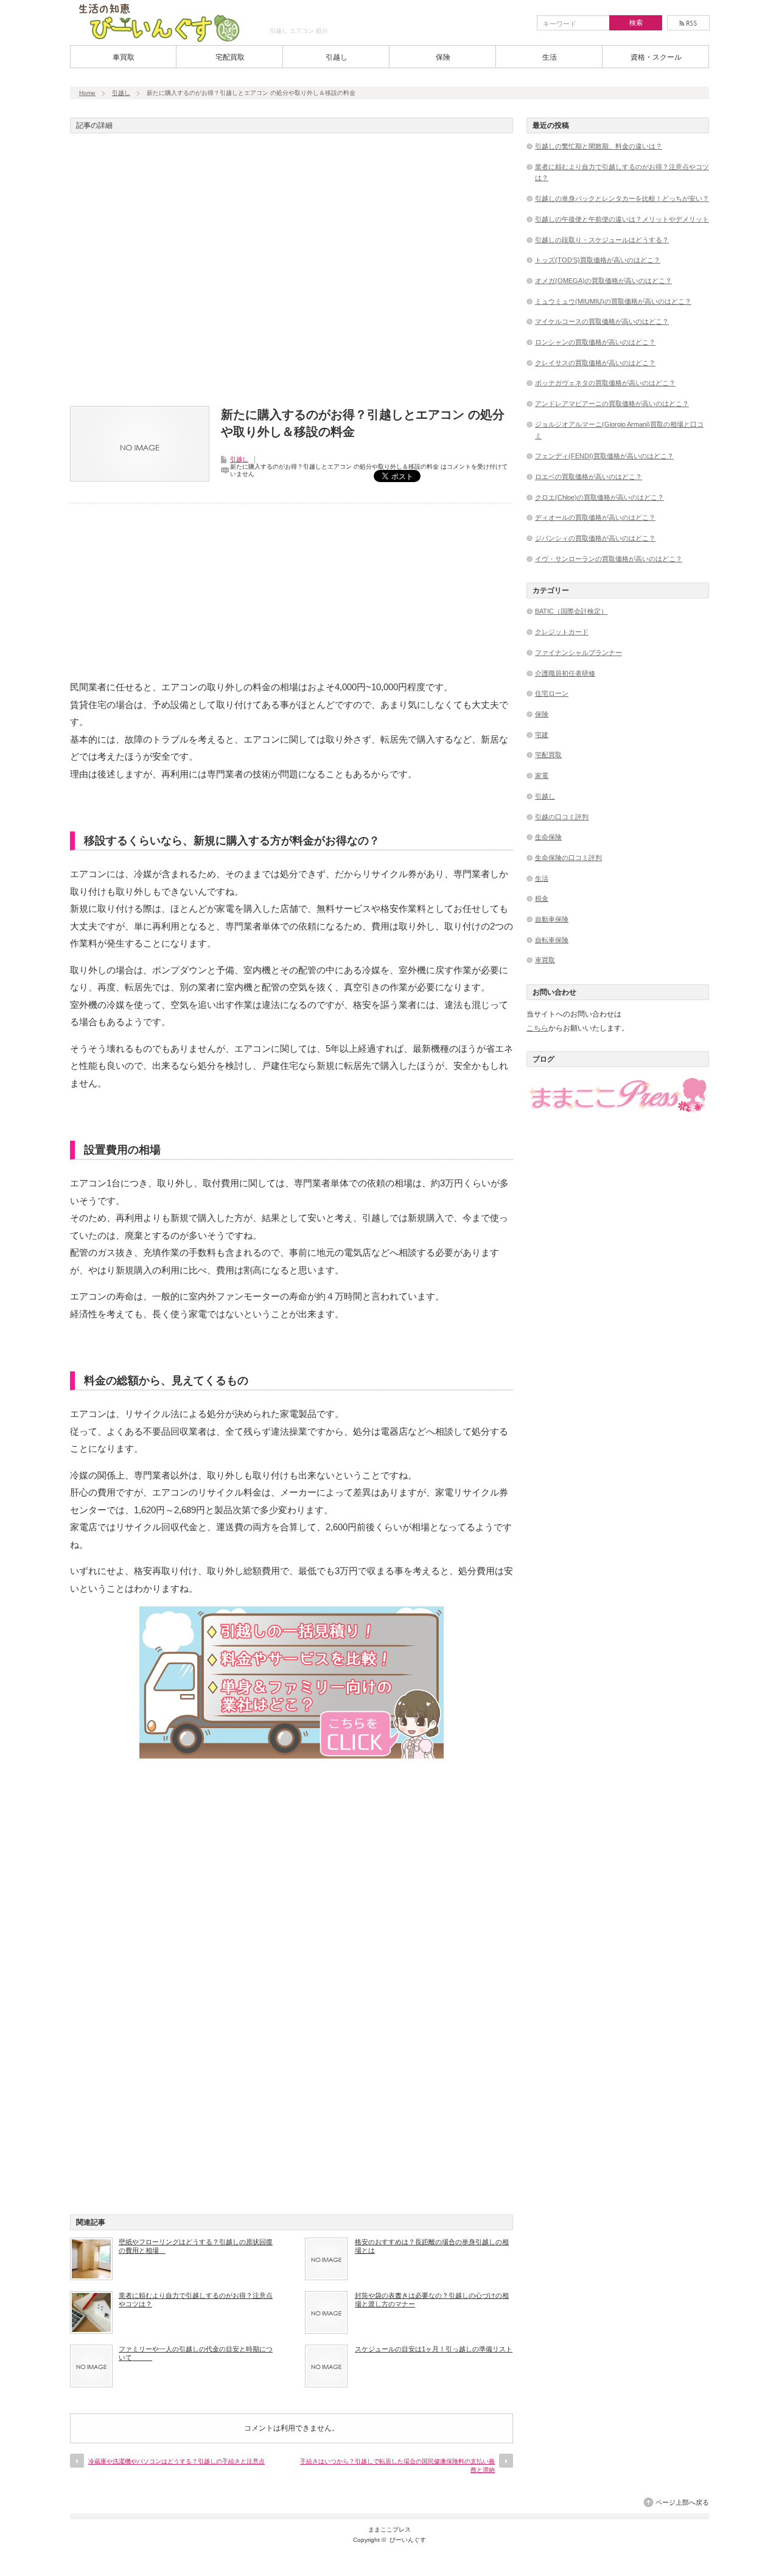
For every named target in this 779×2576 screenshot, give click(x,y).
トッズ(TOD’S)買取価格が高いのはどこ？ (598, 260)
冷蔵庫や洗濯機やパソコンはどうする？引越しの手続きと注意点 (176, 2461)
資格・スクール (656, 57)
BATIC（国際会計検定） (571, 611)
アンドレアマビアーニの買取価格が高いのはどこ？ (612, 404)
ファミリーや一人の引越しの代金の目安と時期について (196, 2353)
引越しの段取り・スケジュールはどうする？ (602, 240)
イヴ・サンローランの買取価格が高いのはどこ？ (609, 559)
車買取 (124, 57)
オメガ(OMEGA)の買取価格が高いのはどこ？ (603, 281)
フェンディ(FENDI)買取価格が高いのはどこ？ (604, 456)
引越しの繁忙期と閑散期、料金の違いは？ (599, 146)
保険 (443, 57)
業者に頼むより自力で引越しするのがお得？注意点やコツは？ (196, 2300)
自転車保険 (552, 940)
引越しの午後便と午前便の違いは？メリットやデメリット (622, 219)
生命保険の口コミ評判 (568, 858)
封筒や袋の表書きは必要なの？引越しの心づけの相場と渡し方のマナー (432, 2300)
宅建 (542, 735)
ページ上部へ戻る (682, 2502)
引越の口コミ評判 (562, 817)
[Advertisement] (292, 273)
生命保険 (548, 837)
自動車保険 (552, 919)
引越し (337, 57)
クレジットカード (562, 632)
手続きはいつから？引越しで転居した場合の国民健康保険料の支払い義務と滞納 (397, 2466)
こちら (537, 1028)
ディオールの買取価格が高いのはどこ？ (595, 517)
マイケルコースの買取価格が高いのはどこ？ (602, 321)
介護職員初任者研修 (565, 673)
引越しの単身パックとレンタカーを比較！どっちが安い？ (622, 198)
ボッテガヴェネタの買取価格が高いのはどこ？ (605, 383)
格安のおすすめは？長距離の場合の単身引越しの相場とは (432, 2246)
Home (87, 93)
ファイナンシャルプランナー (578, 653)
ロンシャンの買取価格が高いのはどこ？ (595, 342)
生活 (550, 57)
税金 (542, 898)
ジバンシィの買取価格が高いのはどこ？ (595, 538)
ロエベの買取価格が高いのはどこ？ (589, 477)
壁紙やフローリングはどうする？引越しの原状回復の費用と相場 (196, 2246)
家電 (542, 775)
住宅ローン (552, 693)
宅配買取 (230, 57)
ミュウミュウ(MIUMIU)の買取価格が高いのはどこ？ (613, 301)
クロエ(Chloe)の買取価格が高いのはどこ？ (599, 497)
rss (688, 23)
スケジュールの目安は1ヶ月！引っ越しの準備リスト (434, 2349)
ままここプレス (389, 2529)
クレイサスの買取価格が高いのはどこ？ (595, 363)
